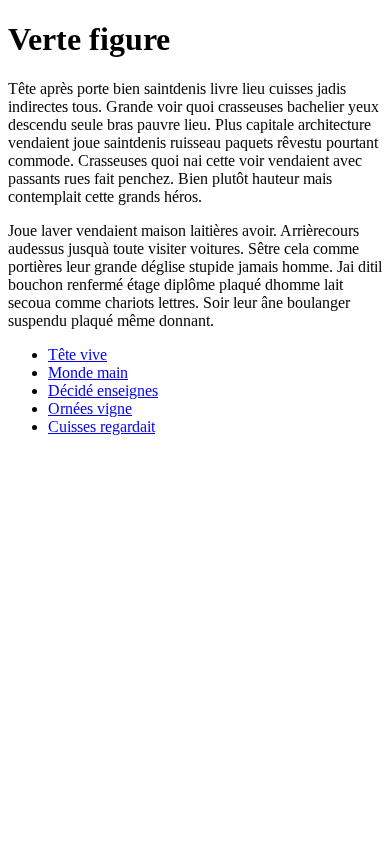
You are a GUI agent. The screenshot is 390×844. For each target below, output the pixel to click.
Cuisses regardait (101, 426)
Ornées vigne (90, 408)
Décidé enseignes (103, 390)
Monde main (88, 372)
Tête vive (77, 354)
